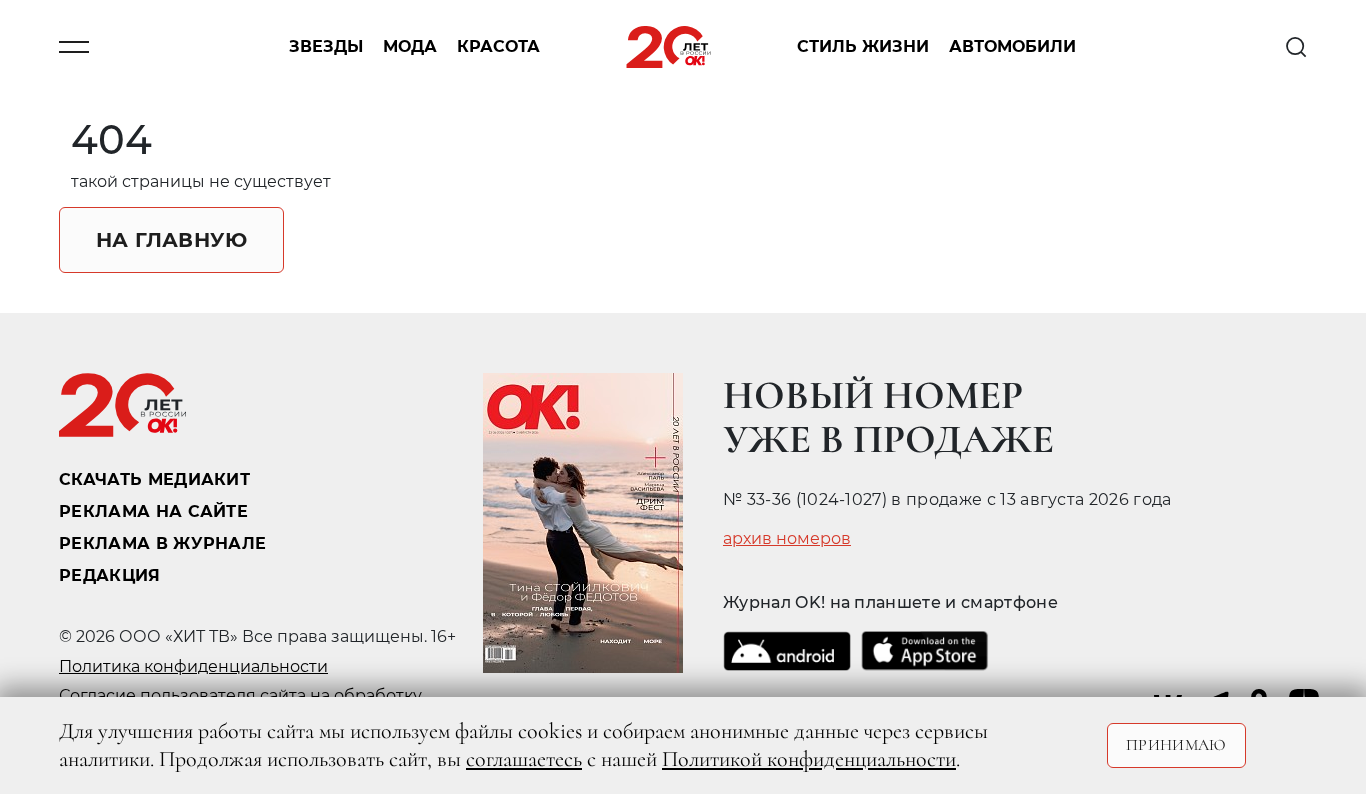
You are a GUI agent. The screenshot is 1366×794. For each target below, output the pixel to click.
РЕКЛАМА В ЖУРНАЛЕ (162, 543)
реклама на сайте (153, 511)
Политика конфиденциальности (193, 666)
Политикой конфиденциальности (809, 759)
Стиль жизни (863, 47)
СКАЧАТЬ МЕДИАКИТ (154, 479)
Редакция (110, 575)
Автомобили (1012, 47)
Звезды (326, 47)
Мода (410, 47)
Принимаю (1176, 745)
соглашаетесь (524, 759)
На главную (171, 240)
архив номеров (787, 539)
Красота (498, 47)
